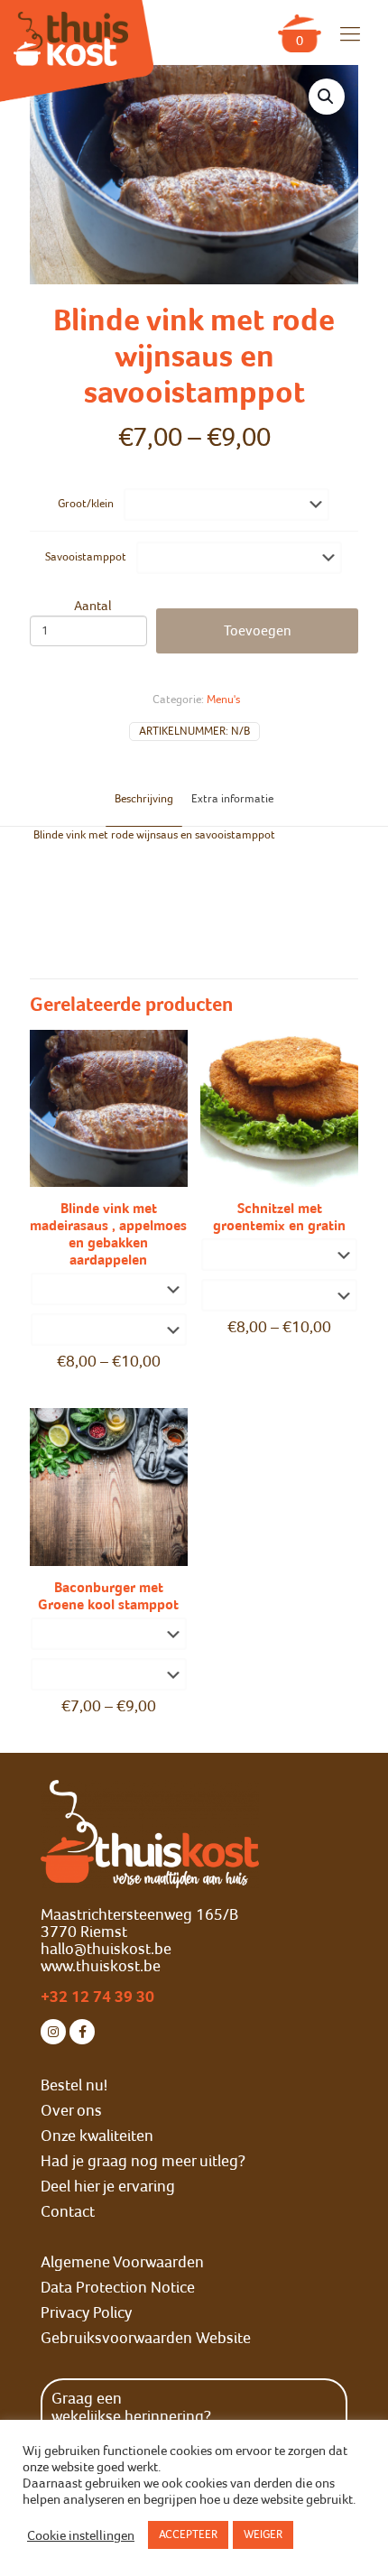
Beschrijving (144, 799)
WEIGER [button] (263, 2534)
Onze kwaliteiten (97, 2136)
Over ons (71, 2110)
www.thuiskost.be (101, 1966)
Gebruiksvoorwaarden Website (146, 2338)
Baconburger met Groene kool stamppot (108, 1596)
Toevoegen (258, 631)
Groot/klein (86, 504)
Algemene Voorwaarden (122, 2262)
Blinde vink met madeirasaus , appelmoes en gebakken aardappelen (108, 1234)
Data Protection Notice (118, 2287)
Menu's (223, 700)
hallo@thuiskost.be (106, 1949)
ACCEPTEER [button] (188, 2534)
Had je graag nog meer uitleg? (143, 2161)
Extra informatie (232, 799)
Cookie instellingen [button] (81, 2535)
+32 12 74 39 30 (97, 1997)
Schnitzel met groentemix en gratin (279, 1217)
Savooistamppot (86, 557)
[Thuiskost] (71, 30)
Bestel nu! (74, 2085)
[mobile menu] (350, 34)
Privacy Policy (86, 2312)
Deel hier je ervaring (108, 2186)
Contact (68, 2211)
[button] (327, 97)
